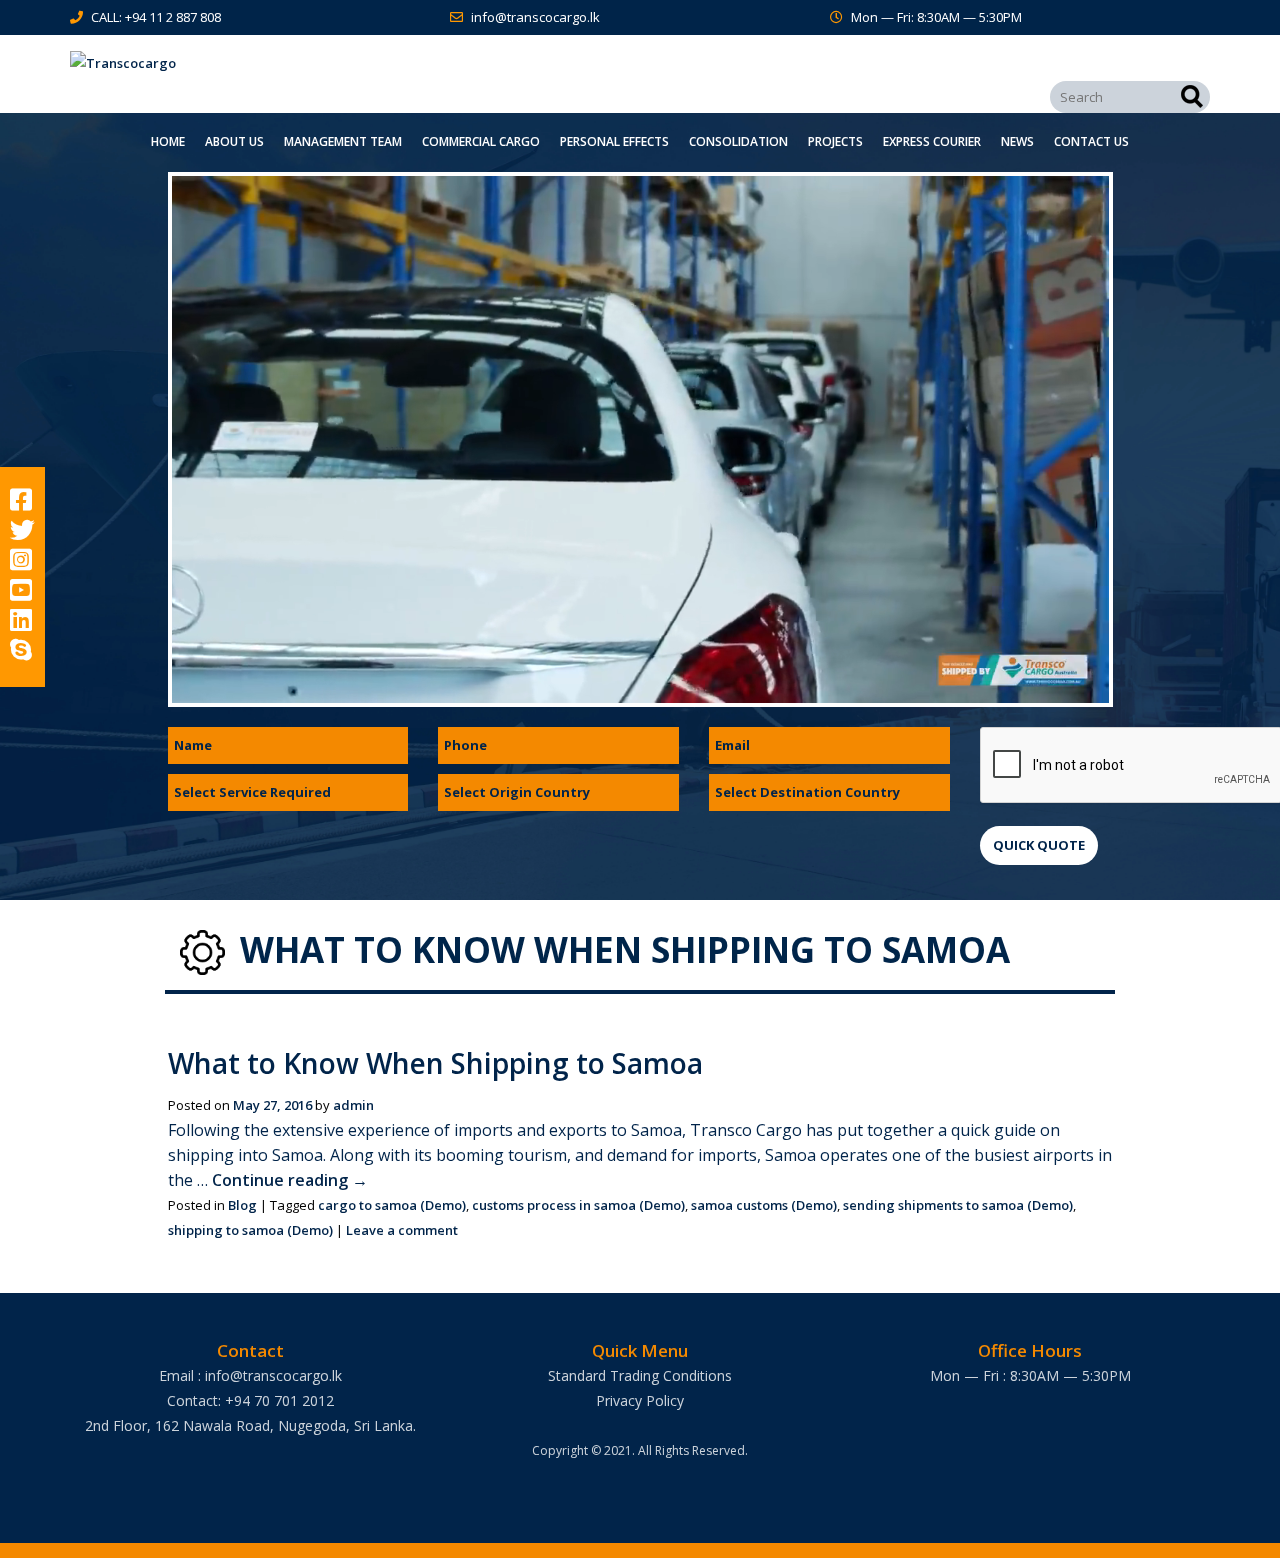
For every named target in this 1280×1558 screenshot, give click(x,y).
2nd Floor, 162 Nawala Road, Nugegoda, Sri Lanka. (250, 1425)
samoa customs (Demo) (764, 1205)
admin (353, 1105)
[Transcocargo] (250, 63)
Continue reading (290, 1180)
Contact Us (1091, 141)
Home (168, 141)
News (1017, 141)
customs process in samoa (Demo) (578, 1205)
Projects (835, 141)
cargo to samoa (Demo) (392, 1205)
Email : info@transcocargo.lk (250, 1375)
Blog (242, 1205)
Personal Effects (614, 141)
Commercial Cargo (481, 141)
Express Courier (932, 141)
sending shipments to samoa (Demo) (958, 1205)
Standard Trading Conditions (640, 1375)
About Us (234, 141)
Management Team (343, 141)
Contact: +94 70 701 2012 (250, 1400)
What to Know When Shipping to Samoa (435, 1063)
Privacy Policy (640, 1400)
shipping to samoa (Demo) (250, 1230)
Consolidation (738, 141)
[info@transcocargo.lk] (460, 17)
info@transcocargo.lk (535, 17)
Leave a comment (402, 1230)
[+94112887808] (80, 17)
